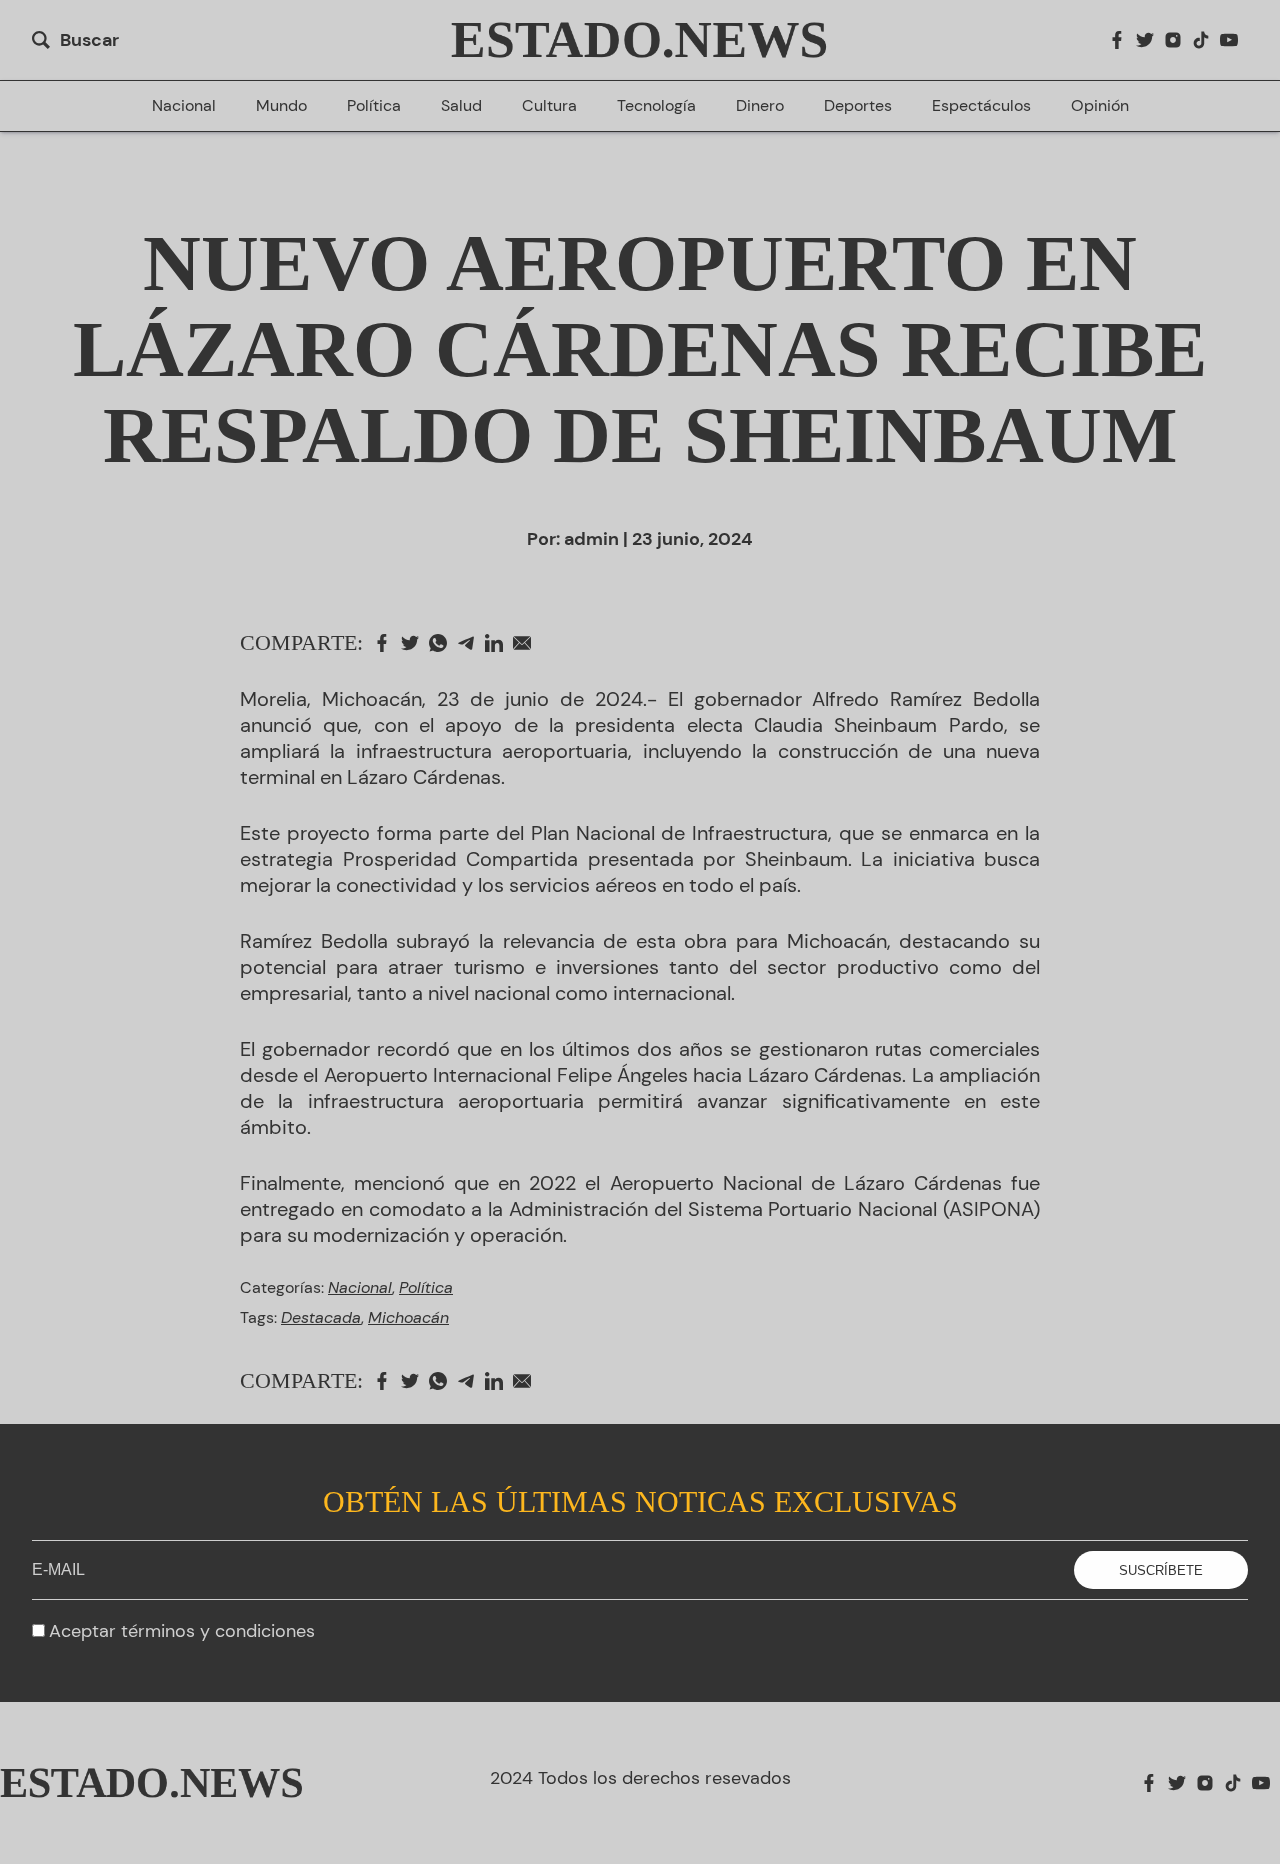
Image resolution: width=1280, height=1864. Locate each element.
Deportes (858, 106)
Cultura (549, 106)
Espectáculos (981, 106)
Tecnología (656, 106)
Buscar (89, 40)
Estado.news (640, 40)
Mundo (281, 106)
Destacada (321, 1317)
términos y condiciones (218, 1631)
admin (591, 539)
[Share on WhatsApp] (443, 643)
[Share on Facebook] (387, 643)
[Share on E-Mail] (527, 643)
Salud (461, 106)
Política (374, 106)
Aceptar (182, 1631)
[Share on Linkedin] (499, 643)
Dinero (760, 106)
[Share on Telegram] (471, 643)
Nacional (184, 106)
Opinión (1100, 106)
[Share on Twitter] (415, 643)
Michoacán (408, 1317)
